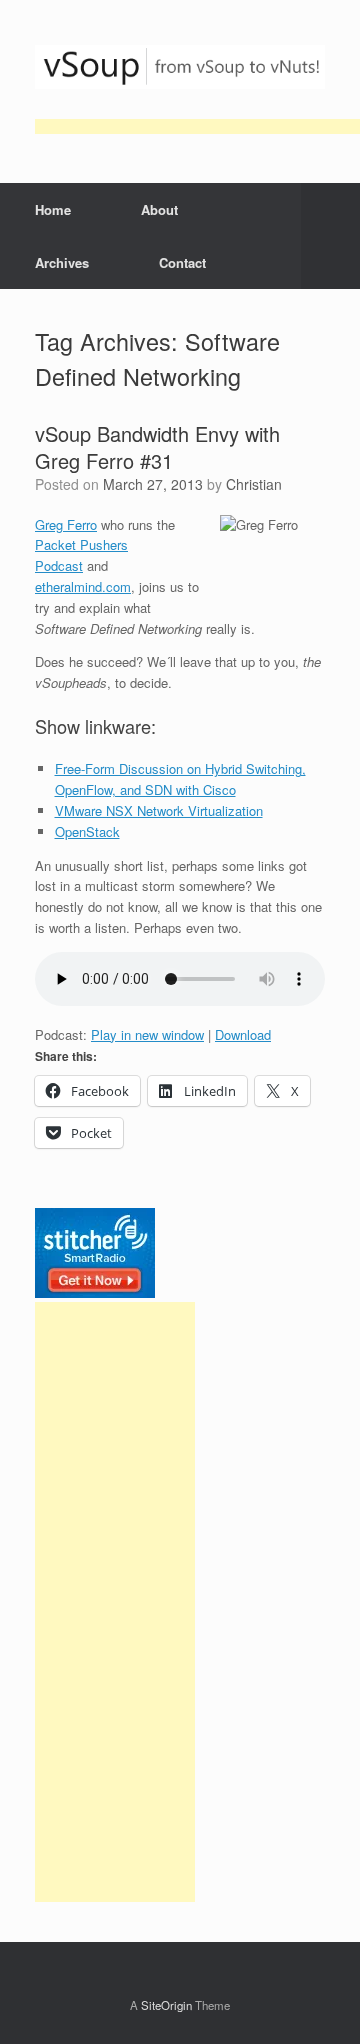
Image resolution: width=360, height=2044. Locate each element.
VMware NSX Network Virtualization (159, 810)
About (159, 209)
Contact (182, 262)
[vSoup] (180, 67)
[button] (330, 236)
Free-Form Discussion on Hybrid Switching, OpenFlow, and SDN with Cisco (180, 779)
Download (243, 1034)
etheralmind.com (83, 586)
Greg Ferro (66, 524)
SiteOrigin (166, 2005)
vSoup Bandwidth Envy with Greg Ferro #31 (157, 447)
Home (53, 209)
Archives (62, 262)
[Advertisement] (115, 1602)
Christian (254, 484)
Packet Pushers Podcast (81, 555)
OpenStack (87, 831)
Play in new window (147, 1034)
